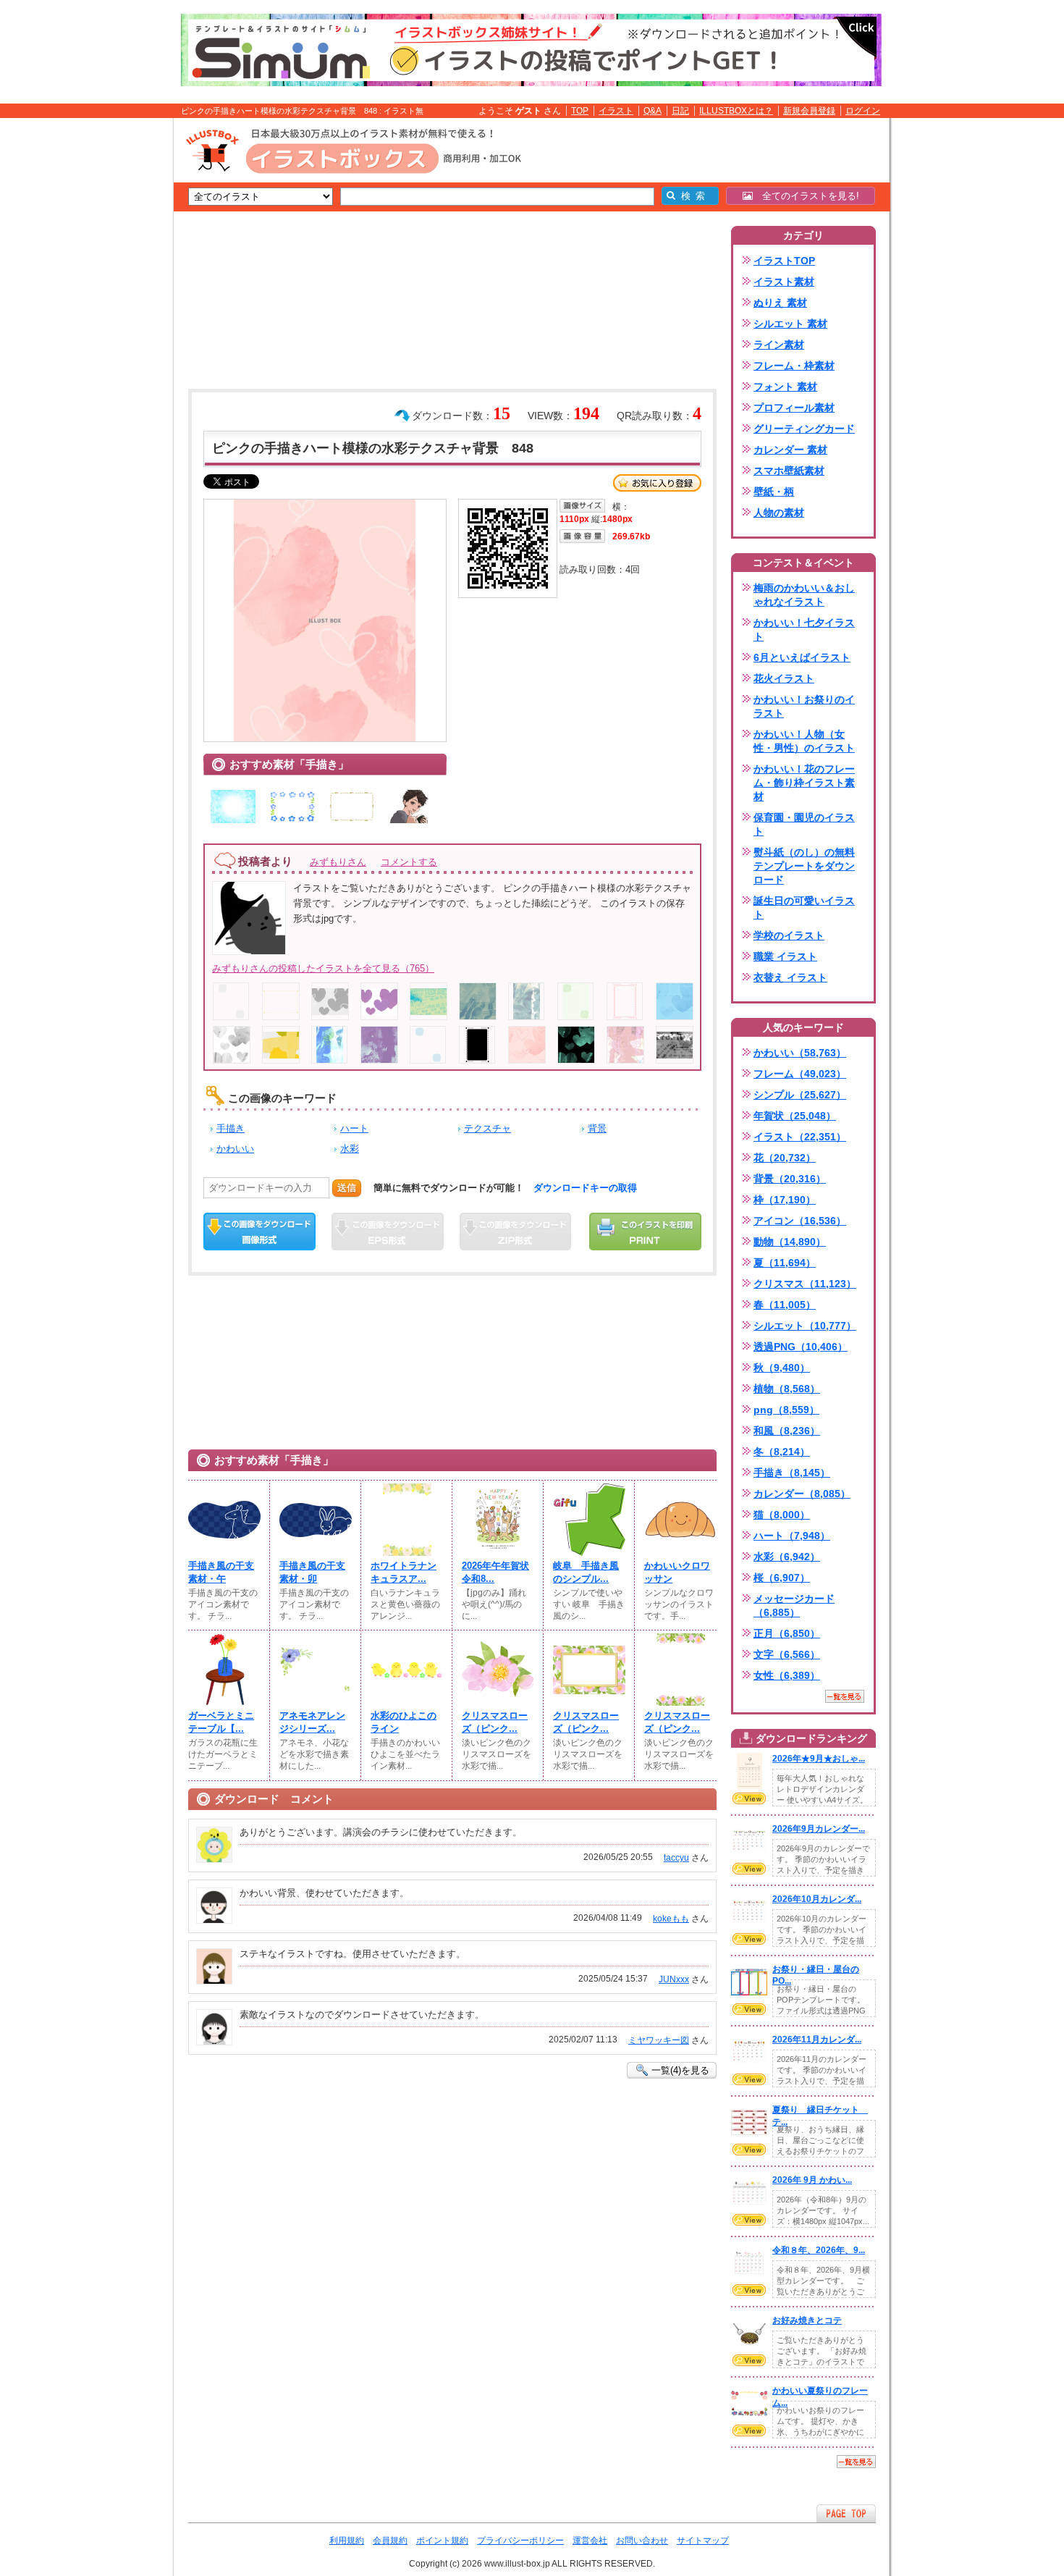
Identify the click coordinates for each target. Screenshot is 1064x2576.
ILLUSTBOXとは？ (736, 111)
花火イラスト (784, 678)
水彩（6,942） (787, 1557)
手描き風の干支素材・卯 (312, 1572)
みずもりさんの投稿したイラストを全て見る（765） (323, 968)
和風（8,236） (787, 1431)
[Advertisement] (105, 342)
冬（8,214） (782, 1452)
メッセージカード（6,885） (794, 1605)
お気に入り (657, 483)
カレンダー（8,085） (802, 1494)
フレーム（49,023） (800, 1074)
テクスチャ (487, 1128)
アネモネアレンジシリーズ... (312, 1722)
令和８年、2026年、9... (819, 2250)
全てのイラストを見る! (806, 196)
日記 (680, 111)
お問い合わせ (642, 2541)
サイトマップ (703, 2541)
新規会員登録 (809, 111)
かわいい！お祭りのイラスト (804, 706)
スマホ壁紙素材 (789, 471)
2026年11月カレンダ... (817, 2040)
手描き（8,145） (792, 1473)
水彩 (350, 1149)
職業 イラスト (785, 956)
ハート (354, 1128)
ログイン (863, 111)
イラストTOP (784, 261)
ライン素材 (779, 345)
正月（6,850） (787, 1633)
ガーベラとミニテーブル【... (221, 1722)
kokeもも (671, 1919)
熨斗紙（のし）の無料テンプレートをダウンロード (804, 866)
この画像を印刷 (645, 1232)
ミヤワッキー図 (659, 2040)
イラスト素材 (784, 282)
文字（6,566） (787, 1654)
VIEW (749, 1798)
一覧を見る (845, 1696)
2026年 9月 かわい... (812, 2180)
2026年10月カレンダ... (817, 1899)
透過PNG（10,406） (801, 1347)
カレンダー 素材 (790, 450)
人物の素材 (779, 513)
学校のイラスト (789, 935)
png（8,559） (786, 1410)
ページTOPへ (846, 2513)
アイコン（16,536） (800, 1221)
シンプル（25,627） (800, 1095)
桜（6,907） (782, 1578)
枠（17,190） (785, 1200)
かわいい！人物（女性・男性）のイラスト (804, 741)
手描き (231, 1128)
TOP (580, 111)
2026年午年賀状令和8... (495, 1572)
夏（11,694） (785, 1263)
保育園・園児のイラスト (804, 824)
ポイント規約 (442, 2541)
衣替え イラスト (790, 977)
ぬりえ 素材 (780, 303)
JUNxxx (674, 1979)
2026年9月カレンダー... (819, 1829)
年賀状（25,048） (795, 1116)
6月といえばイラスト (802, 657)
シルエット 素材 (790, 324)
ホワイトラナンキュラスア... (404, 1572)
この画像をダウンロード (259, 1232)
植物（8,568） (787, 1389)
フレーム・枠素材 (794, 366)
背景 (597, 1128)
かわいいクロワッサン (677, 1572)
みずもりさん (338, 862)
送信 (347, 1188)
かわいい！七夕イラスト (804, 630)
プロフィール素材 (794, 408)
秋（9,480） (782, 1368)
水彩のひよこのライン (404, 1722)
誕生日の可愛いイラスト (804, 908)
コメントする (409, 862)
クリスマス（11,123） (805, 1284)
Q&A (653, 111)
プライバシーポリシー (520, 2541)
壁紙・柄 (774, 492)
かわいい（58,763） (800, 1053)
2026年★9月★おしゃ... (819, 1759)
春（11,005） (785, 1305)
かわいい (235, 1149)
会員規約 (390, 2541)
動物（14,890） (790, 1242)
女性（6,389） (787, 1675)
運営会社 (590, 2541)
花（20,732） (785, 1158)
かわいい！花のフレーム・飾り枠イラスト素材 (804, 783)
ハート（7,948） (792, 1536)
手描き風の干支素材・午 (221, 1572)
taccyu (676, 1858)
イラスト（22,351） (800, 1137)
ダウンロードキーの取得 (585, 1188)
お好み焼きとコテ (807, 2320)
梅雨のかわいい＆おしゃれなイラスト (804, 595)
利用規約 (347, 2541)
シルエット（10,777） (805, 1326)
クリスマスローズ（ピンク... (495, 1722)
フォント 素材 (785, 387)
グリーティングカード (804, 429)
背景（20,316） (790, 1179)
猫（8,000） (782, 1515)
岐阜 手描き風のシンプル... (586, 1572)
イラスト (616, 111)
